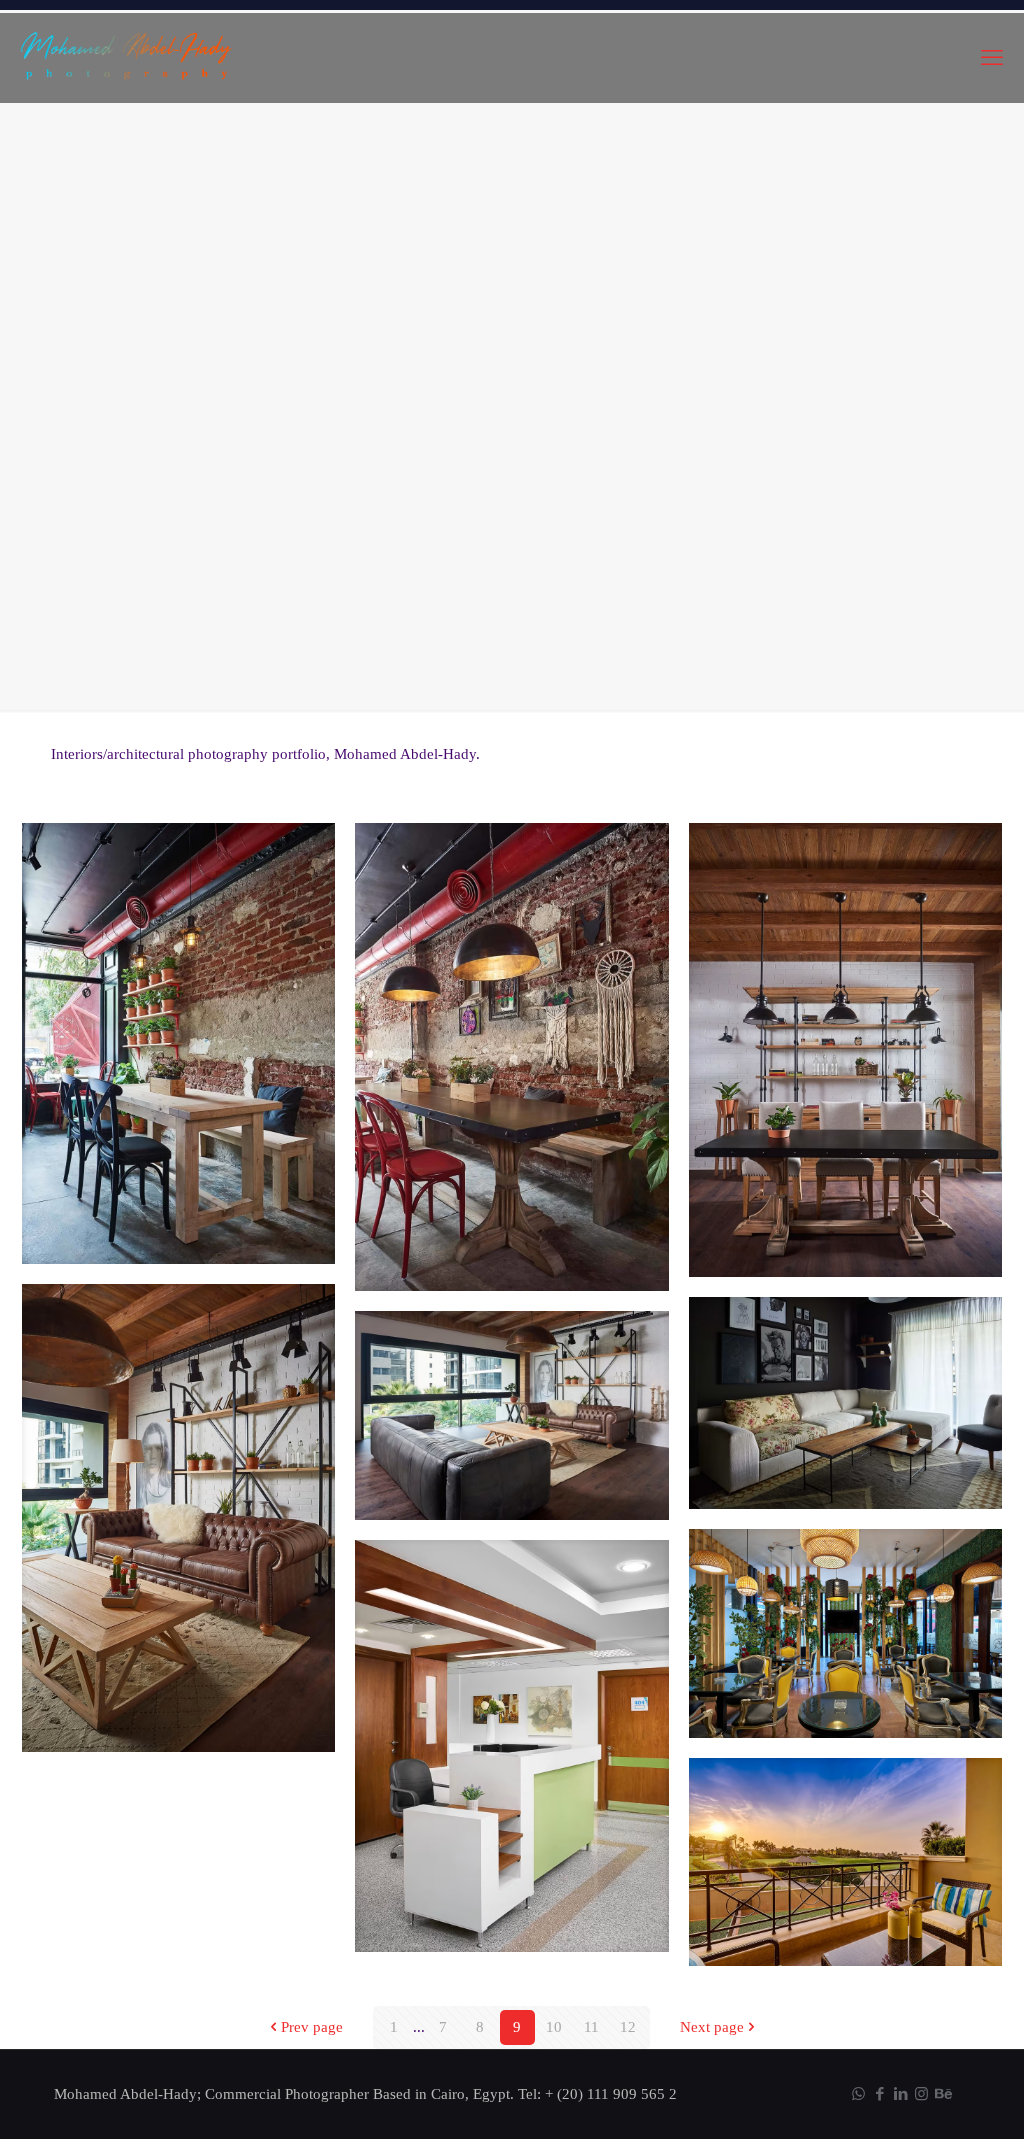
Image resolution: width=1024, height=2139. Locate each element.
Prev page (312, 2027)
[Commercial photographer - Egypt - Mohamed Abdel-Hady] (126, 58)
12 (628, 2027)
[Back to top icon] (928, 2098)
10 (554, 2027)
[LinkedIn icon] (900, 2094)
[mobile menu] (992, 58)
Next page (712, 2027)
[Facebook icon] (879, 2094)
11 (591, 2027)
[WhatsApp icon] (858, 2094)
